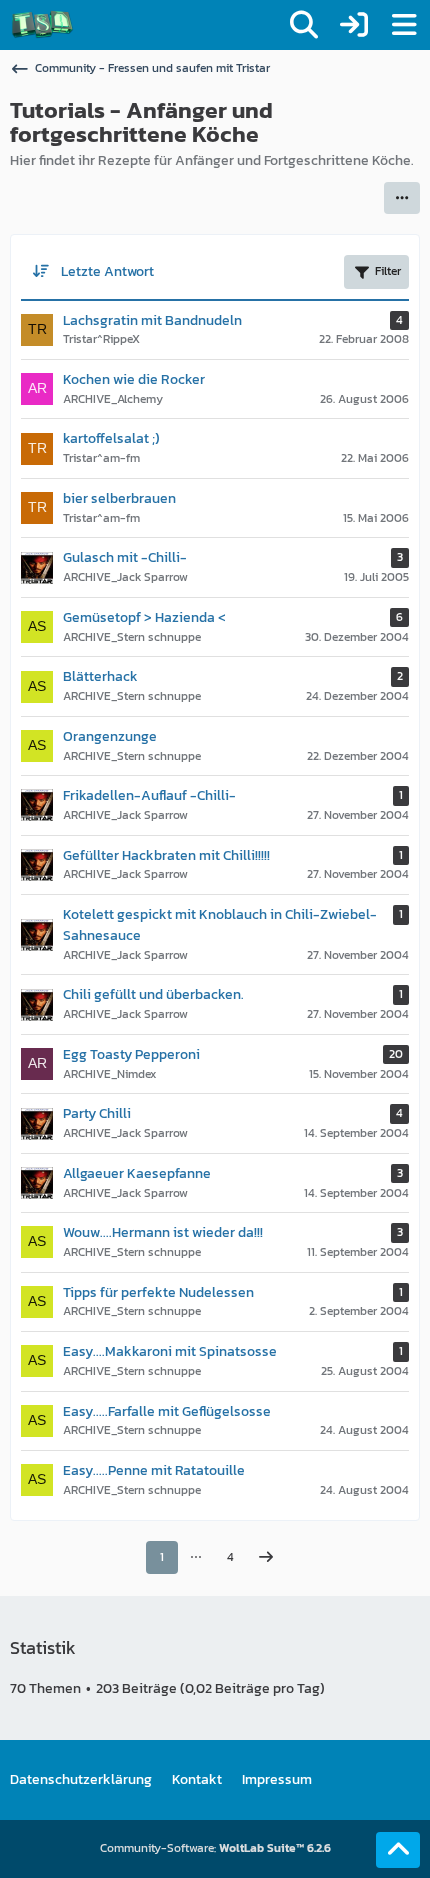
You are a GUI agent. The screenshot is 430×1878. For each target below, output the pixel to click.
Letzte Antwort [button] (107, 271)
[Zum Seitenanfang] (398, 1850)
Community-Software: (215, 1848)
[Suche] (304, 25)
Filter (388, 271)
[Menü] (404, 25)
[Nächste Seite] (266, 1558)
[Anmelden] (354, 25)
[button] (402, 198)
